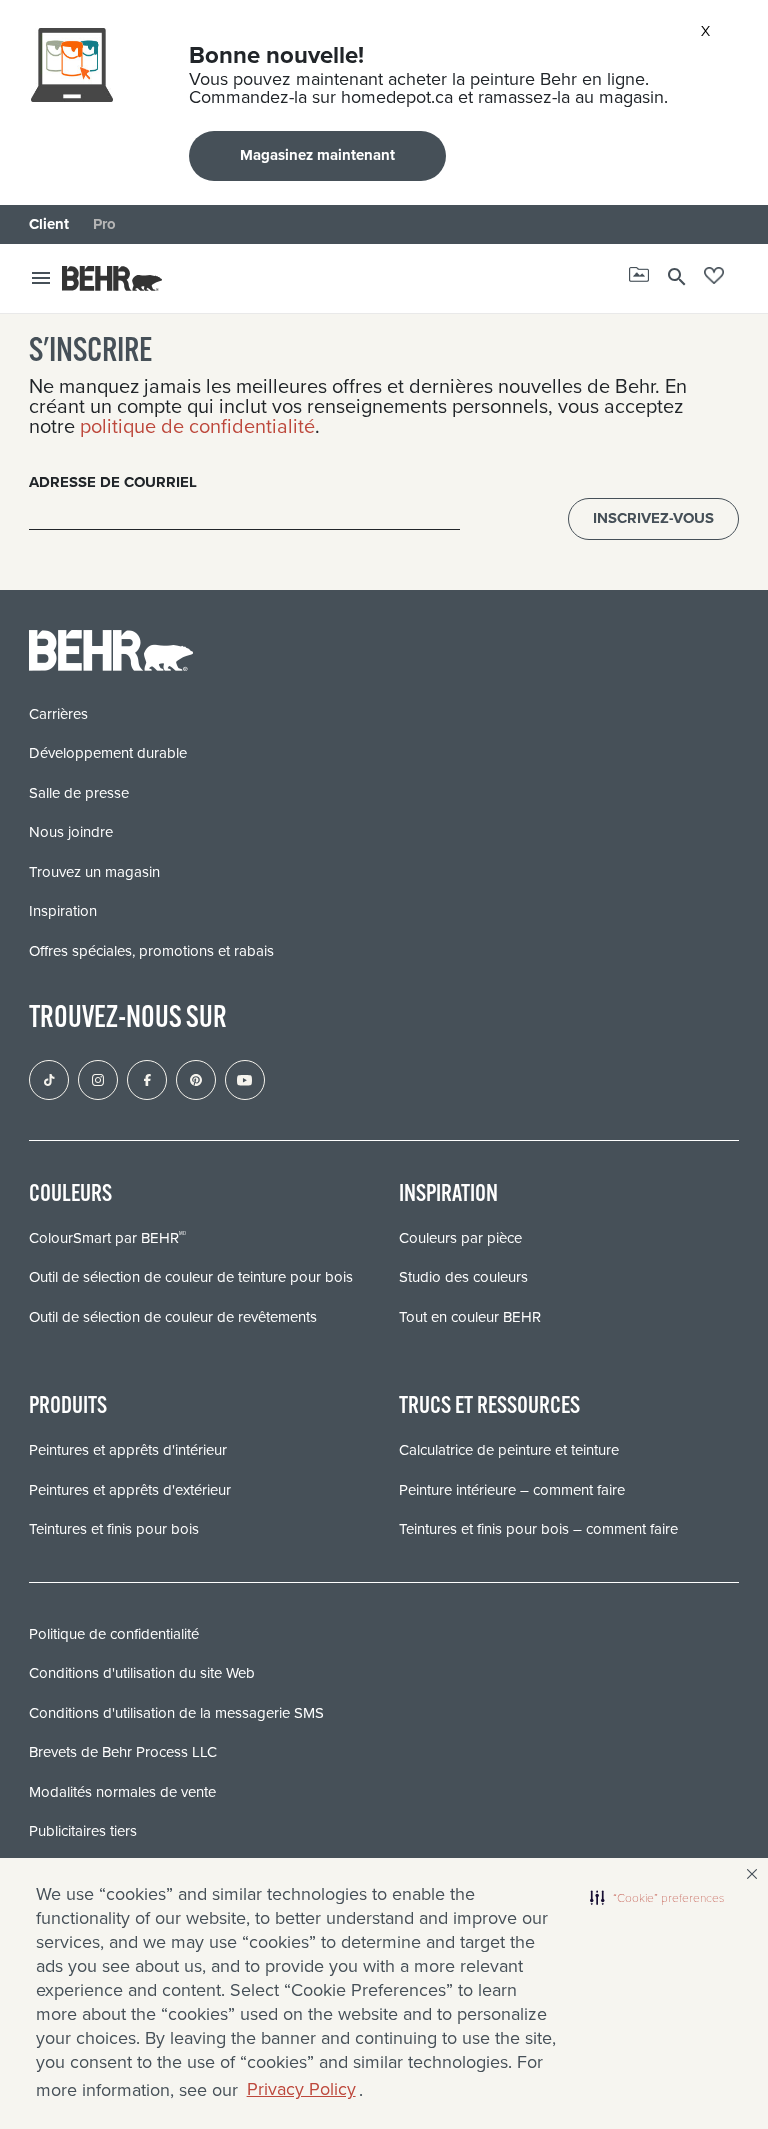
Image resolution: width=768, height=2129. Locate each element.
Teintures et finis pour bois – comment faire (538, 1529)
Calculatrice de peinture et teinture (509, 1450)
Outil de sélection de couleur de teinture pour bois (191, 1277)
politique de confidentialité (197, 426)
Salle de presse (79, 793)
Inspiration (63, 911)
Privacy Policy (301, 2089)
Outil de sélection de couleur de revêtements (173, 1317)
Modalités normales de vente (122, 1792)
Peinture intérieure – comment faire (512, 1490)
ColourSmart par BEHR (107, 1238)
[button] (657, 1898)
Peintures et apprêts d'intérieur (128, 1450)
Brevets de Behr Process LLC (123, 1752)
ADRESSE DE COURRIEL (113, 482)
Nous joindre (71, 832)
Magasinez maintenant (317, 155)
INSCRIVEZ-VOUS (653, 518)
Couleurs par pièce (460, 1238)
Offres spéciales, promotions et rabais (151, 951)
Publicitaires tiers (83, 1831)
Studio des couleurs (463, 1277)
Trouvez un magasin (94, 872)
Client (49, 224)
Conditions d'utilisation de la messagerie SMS (176, 1713)
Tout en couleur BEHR (470, 1317)
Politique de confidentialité (114, 1634)
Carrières (58, 714)
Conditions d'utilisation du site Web (142, 1673)
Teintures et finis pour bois (114, 1529)
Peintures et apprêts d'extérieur (130, 1490)
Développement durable (108, 753)
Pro (104, 224)
